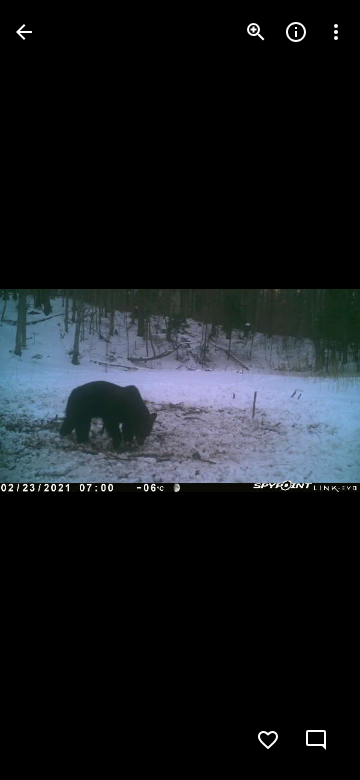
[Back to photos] (24, 32)
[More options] (336, 32)
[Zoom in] (256, 32)
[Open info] (296, 32)
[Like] (268, 740)
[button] (56, 390)
